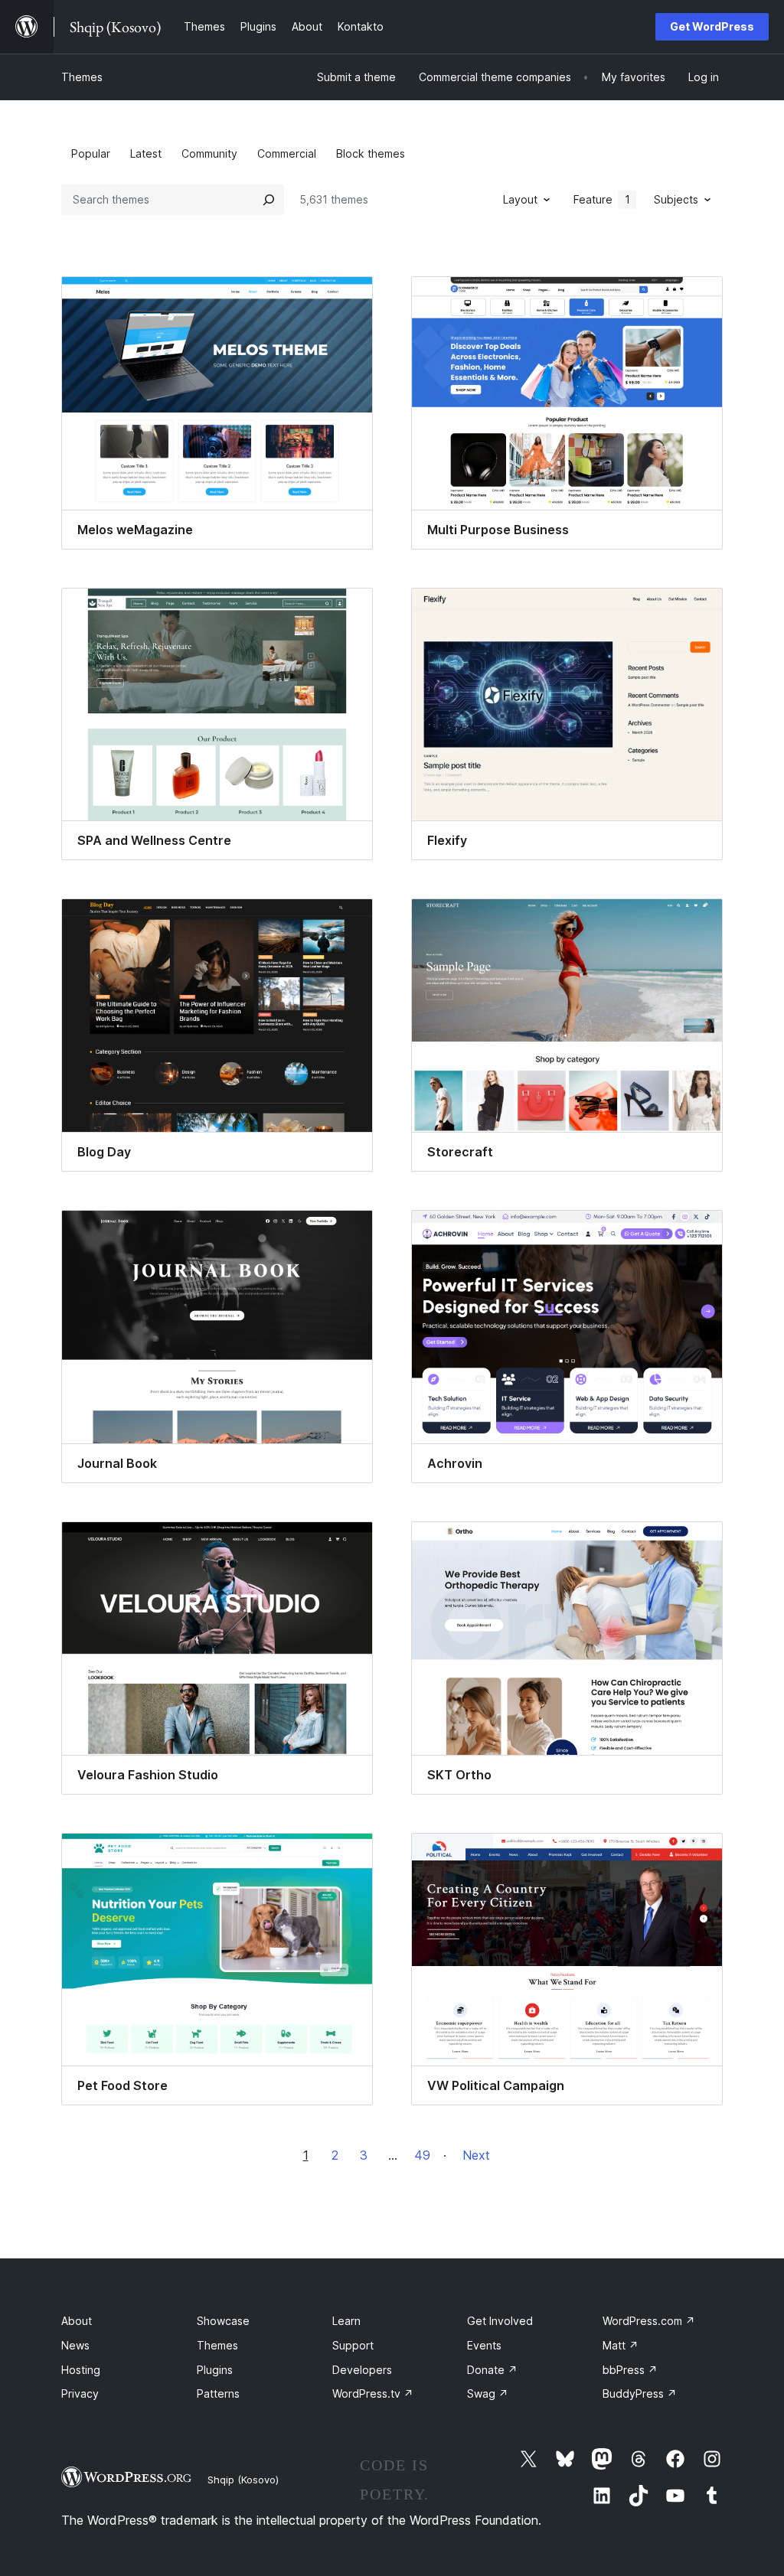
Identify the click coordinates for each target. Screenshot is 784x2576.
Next (476, 2155)
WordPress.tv (373, 2393)
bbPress (630, 2370)
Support (353, 2345)
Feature (602, 199)
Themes (82, 77)
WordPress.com (649, 2321)
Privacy (80, 2393)
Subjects (676, 199)
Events (484, 2345)
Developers (362, 2370)
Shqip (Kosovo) (243, 2480)
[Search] (269, 200)
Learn (346, 2321)
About (77, 2321)
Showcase (223, 2321)
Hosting (81, 2370)
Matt (621, 2345)
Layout (520, 199)
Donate (492, 2370)
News (75, 2345)
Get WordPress (712, 26)
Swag (488, 2393)
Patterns (218, 2393)
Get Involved (500, 2321)
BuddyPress (640, 2393)
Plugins (215, 2370)
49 (422, 2155)
